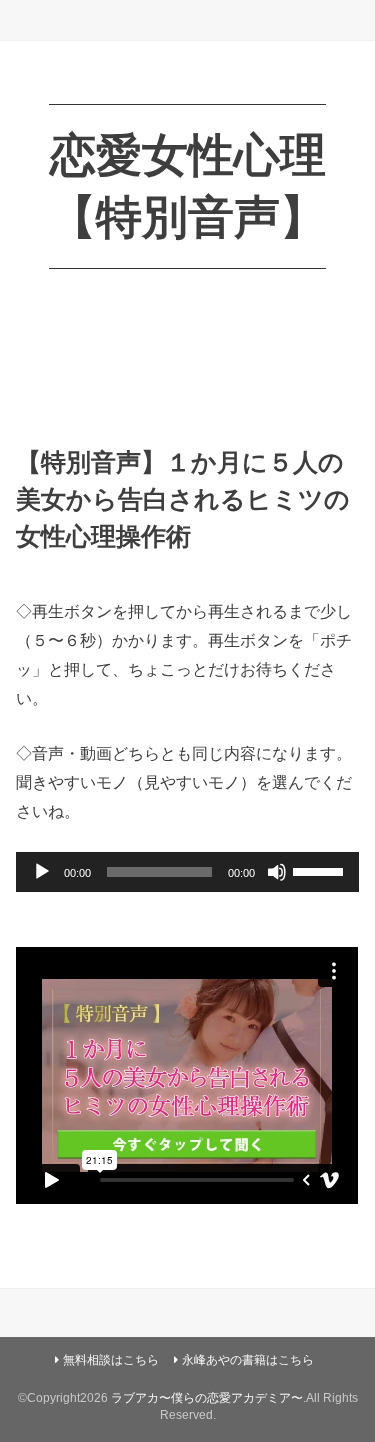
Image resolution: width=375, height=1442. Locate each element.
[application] (187, 872)
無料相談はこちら (111, 1360)
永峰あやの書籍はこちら (248, 1360)
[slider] (321, 870)
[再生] (42, 872)
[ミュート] (277, 872)
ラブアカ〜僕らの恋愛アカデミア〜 (207, 1398)
